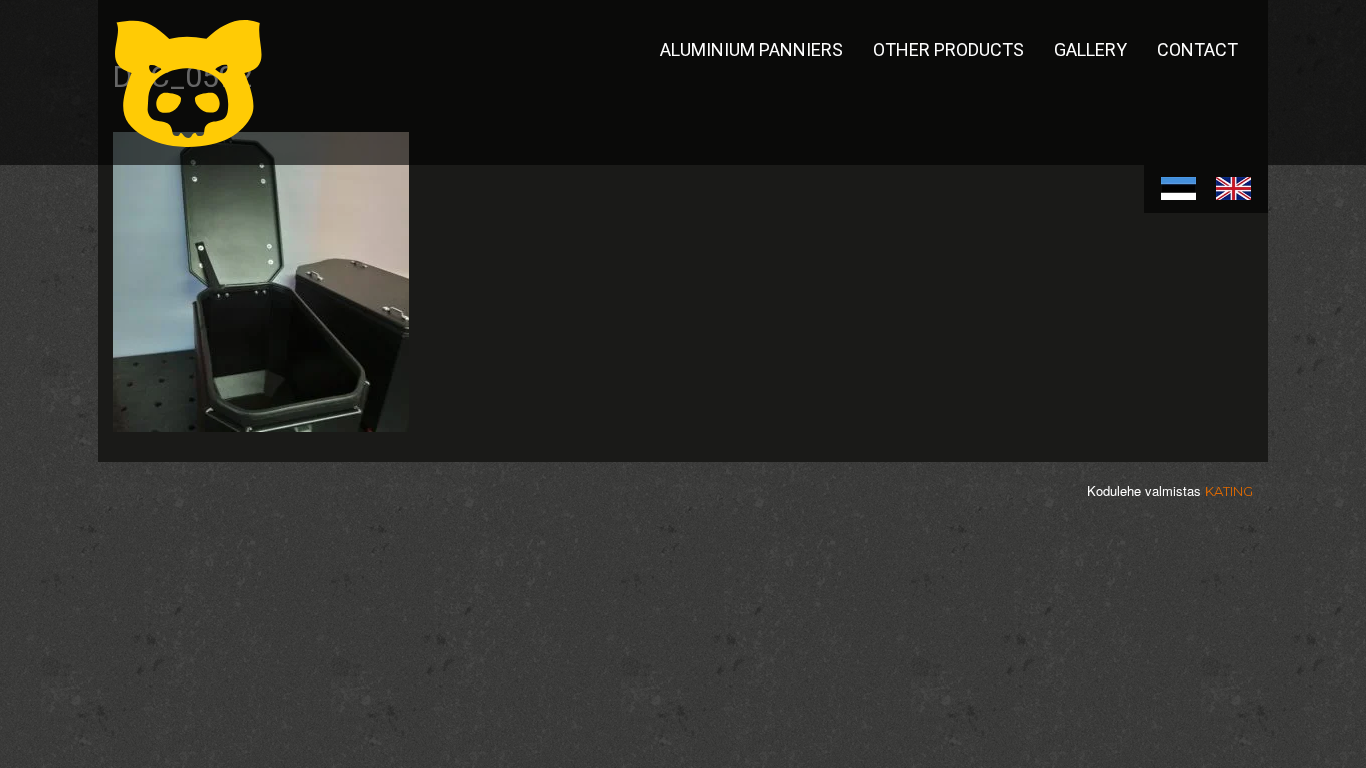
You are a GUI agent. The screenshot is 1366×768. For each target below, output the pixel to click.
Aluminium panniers (751, 49)
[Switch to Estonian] (1178, 189)
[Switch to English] (1233, 189)
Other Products (948, 49)
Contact (1197, 49)
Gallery (1090, 49)
